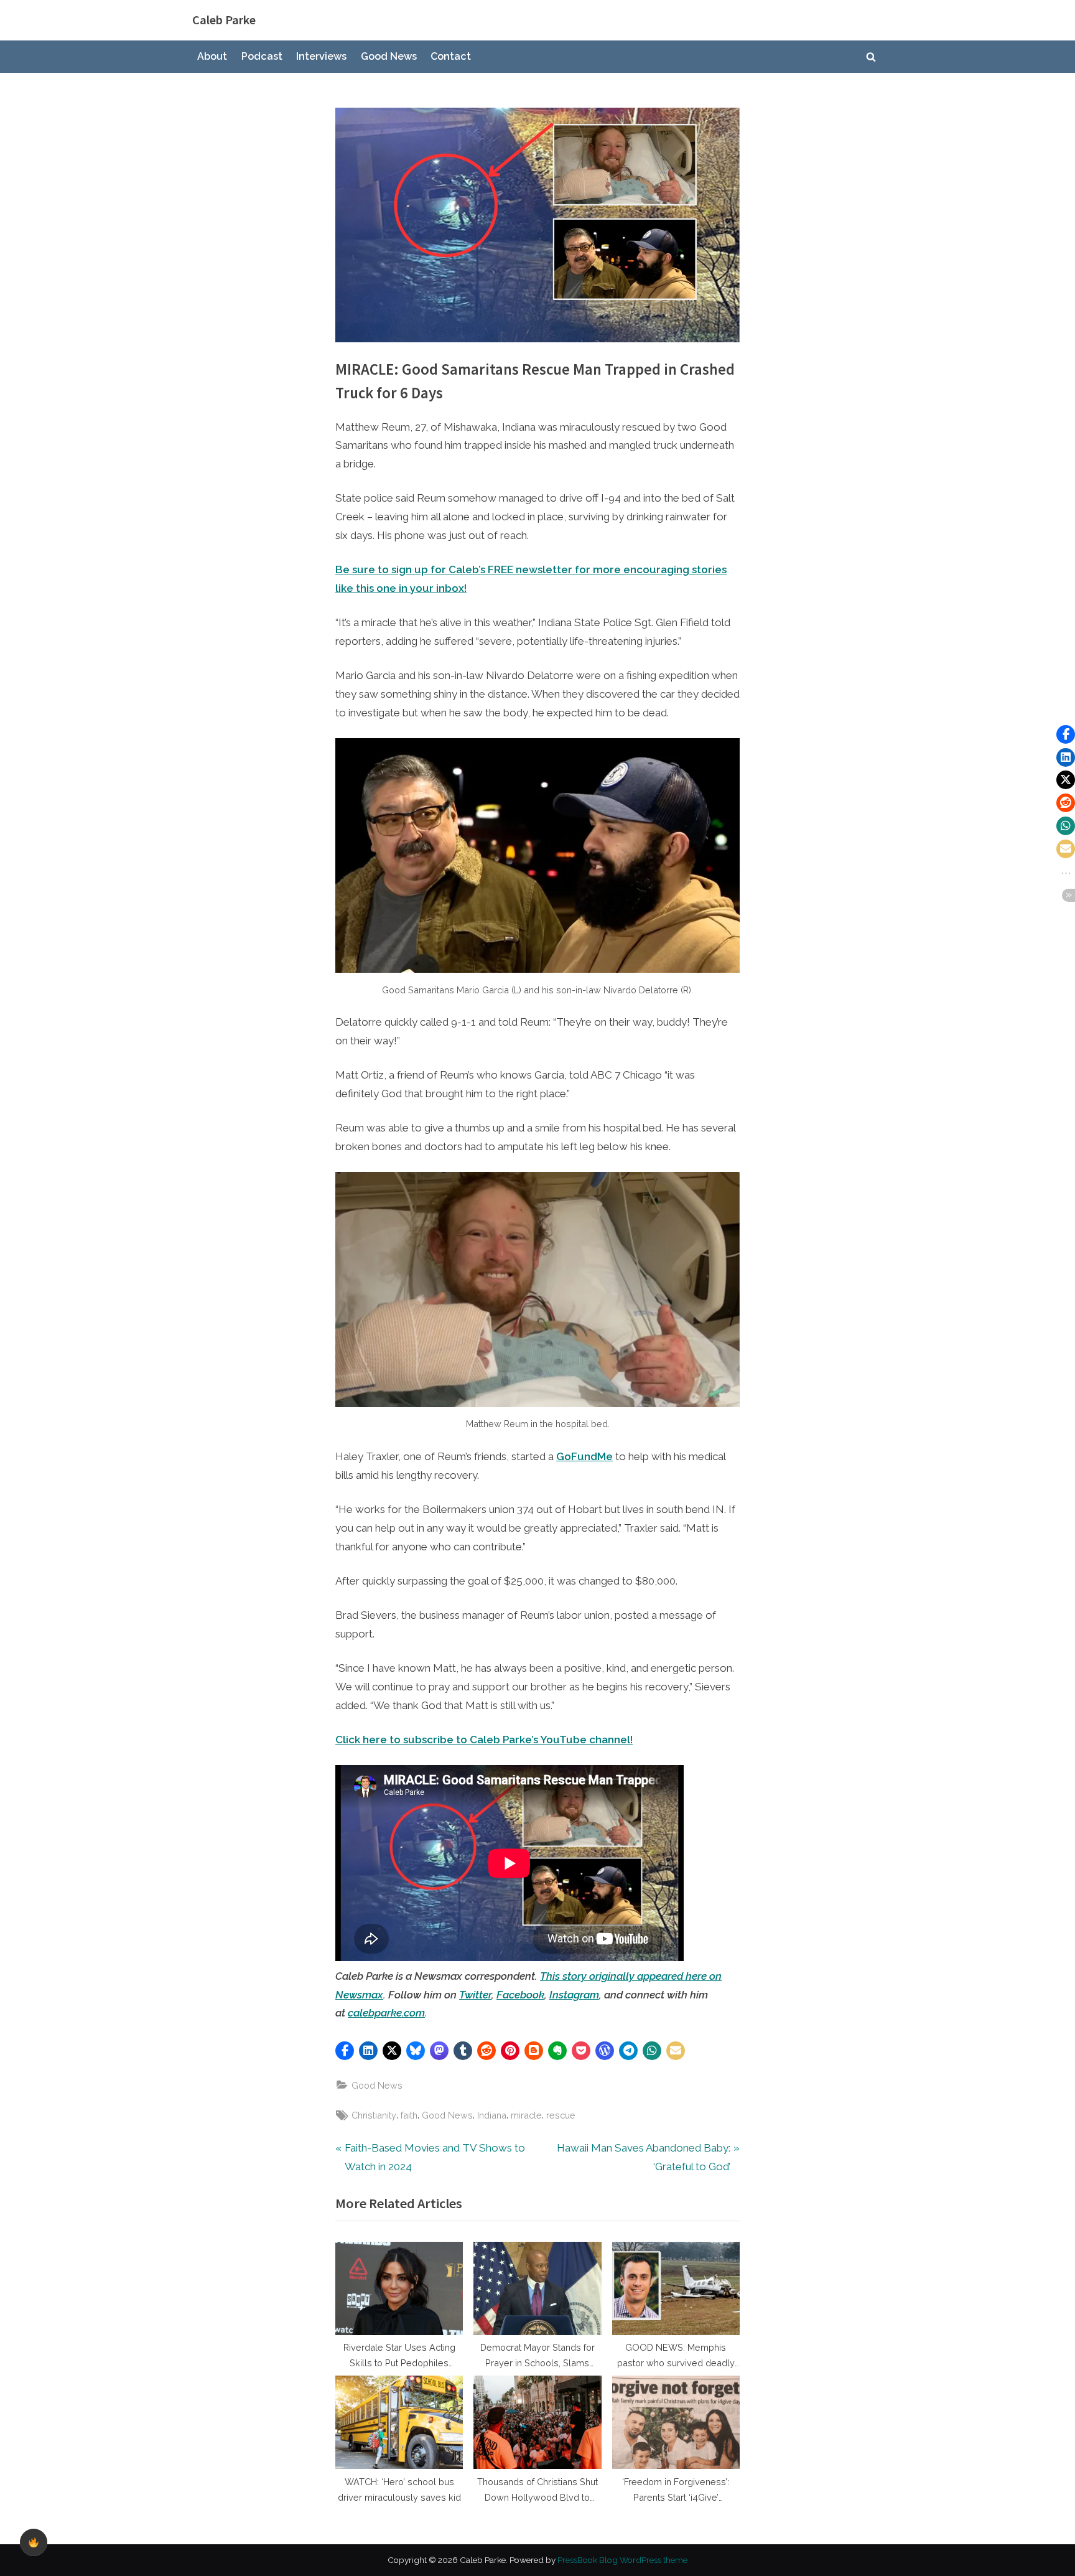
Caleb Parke (224, 20)
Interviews (321, 56)
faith (409, 2115)
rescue (561, 2115)
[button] (345, 2051)
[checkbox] (34, 2542)
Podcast (262, 56)
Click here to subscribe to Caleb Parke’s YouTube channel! (484, 1740)
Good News (389, 56)
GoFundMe (584, 1456)
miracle (526, 2115)
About (212, 56)
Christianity (374, 2115)
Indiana (492, 2115)
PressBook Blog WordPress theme (622, 2560)
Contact (451, 56)
